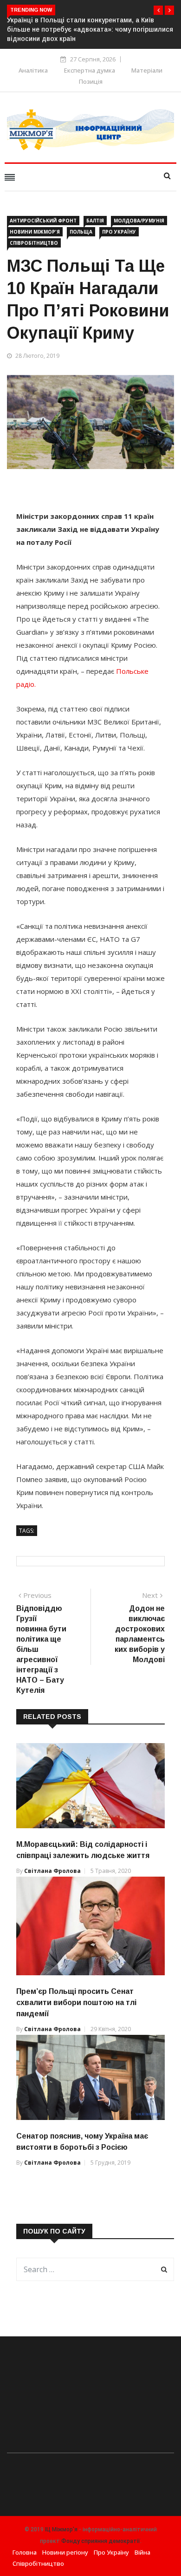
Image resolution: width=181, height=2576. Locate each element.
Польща (81, 232)
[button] (158, 10)
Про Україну (119, 232)
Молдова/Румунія (139, 221)
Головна (25, 2552)
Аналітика (33, 70)
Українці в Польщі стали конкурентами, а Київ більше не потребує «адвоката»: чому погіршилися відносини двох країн (90, 29)
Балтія (95, 221)
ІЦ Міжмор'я (61, 2529)
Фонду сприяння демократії (101, 2541)
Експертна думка (90, 70)
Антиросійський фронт (43, 221)
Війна (142, 2552)
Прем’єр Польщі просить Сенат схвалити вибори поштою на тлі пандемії (76, 2002)
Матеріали (147, 70)
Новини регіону (65, 2552)
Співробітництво (34, 243)
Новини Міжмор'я (35, 232)
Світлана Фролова (52, 1871)
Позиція (91, 81)
